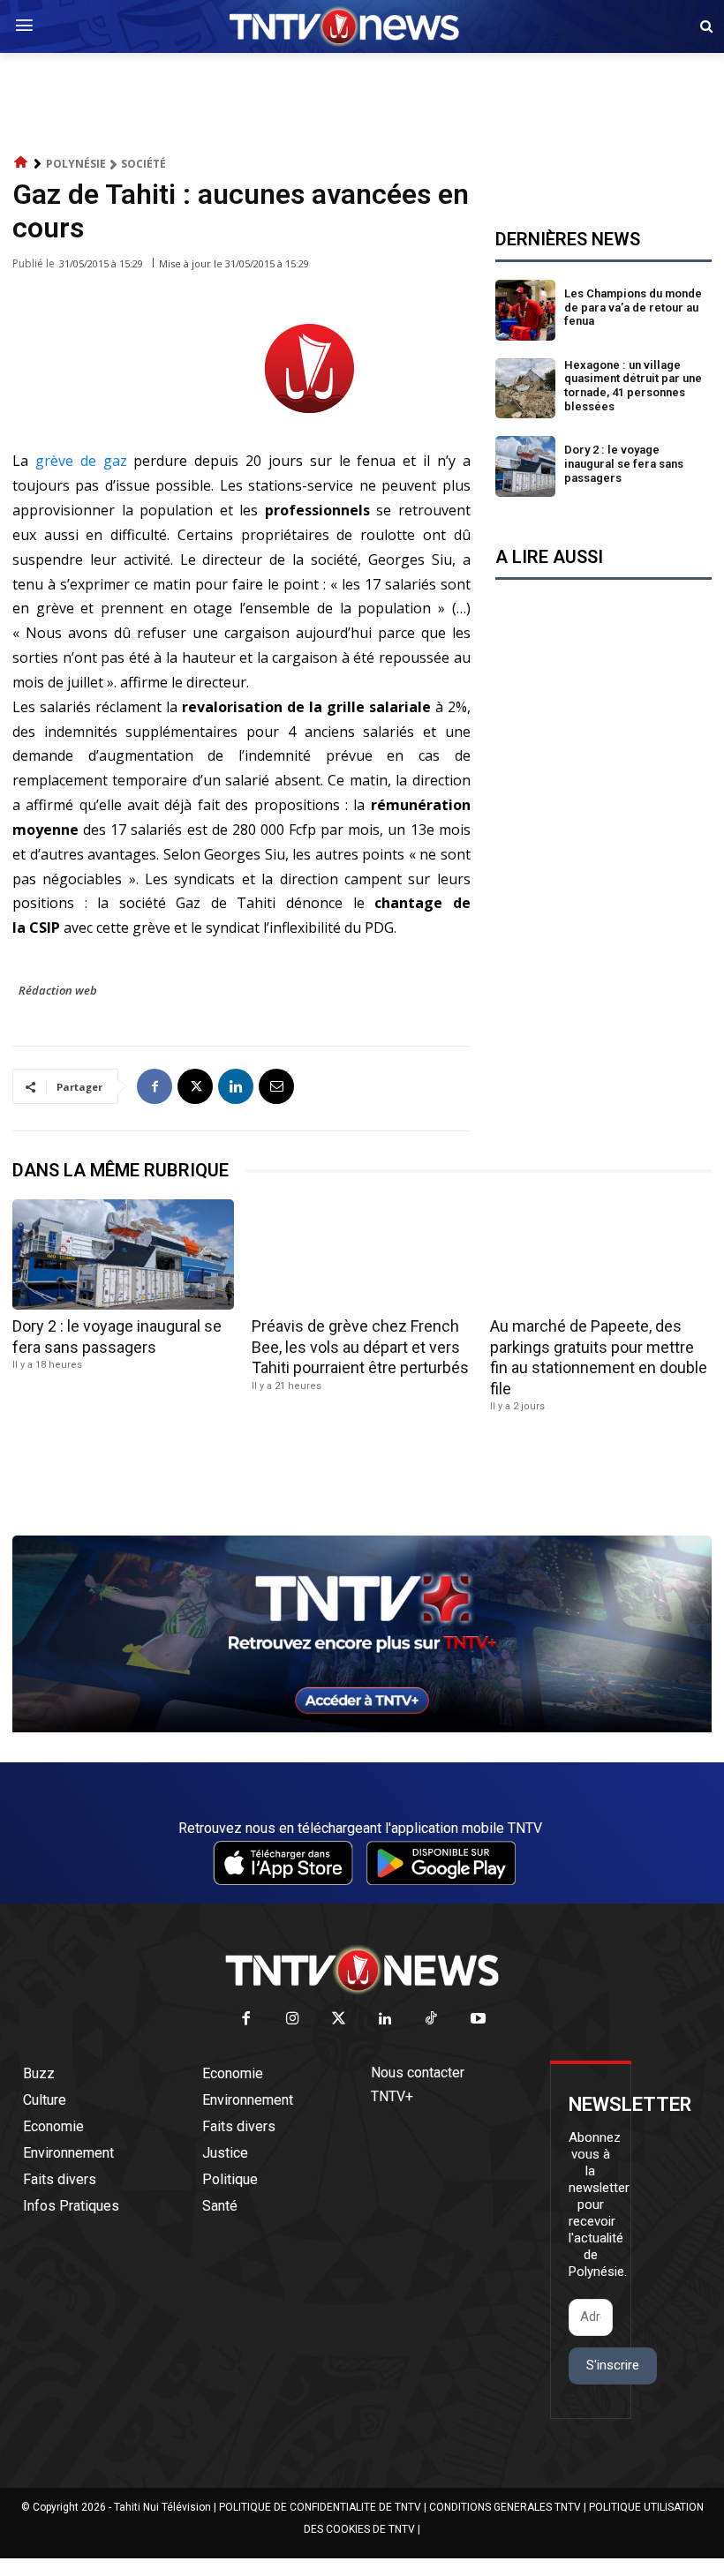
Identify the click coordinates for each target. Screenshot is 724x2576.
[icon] (21, 163)
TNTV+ (392, 2096)
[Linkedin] (236, 1086)
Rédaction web (58, 990)
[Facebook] (155, 1086)
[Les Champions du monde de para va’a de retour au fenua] (526, 310)
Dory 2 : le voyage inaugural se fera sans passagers (624, 463)
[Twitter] (339, 2020)
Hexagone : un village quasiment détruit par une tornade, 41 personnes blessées (633, 386)
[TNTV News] (362, 1970)
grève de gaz (81, 461)
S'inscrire (613, 2365)
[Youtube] (478, 2020)
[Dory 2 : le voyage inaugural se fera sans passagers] (526, 466)
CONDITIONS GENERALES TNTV (505, 2507)
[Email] (276, 1086)
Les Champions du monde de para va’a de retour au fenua (633, 307)
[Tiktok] (432, 2020)
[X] (195, 1086)
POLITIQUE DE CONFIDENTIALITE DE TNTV (320, 2507)
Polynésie (76, 164)
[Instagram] (293, 2020)
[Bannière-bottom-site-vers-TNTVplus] (362, 1728)
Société (143, 164)
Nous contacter (418, 2073)
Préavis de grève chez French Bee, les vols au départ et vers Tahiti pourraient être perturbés (360, 1347)
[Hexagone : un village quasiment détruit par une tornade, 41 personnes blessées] (526, 389)
